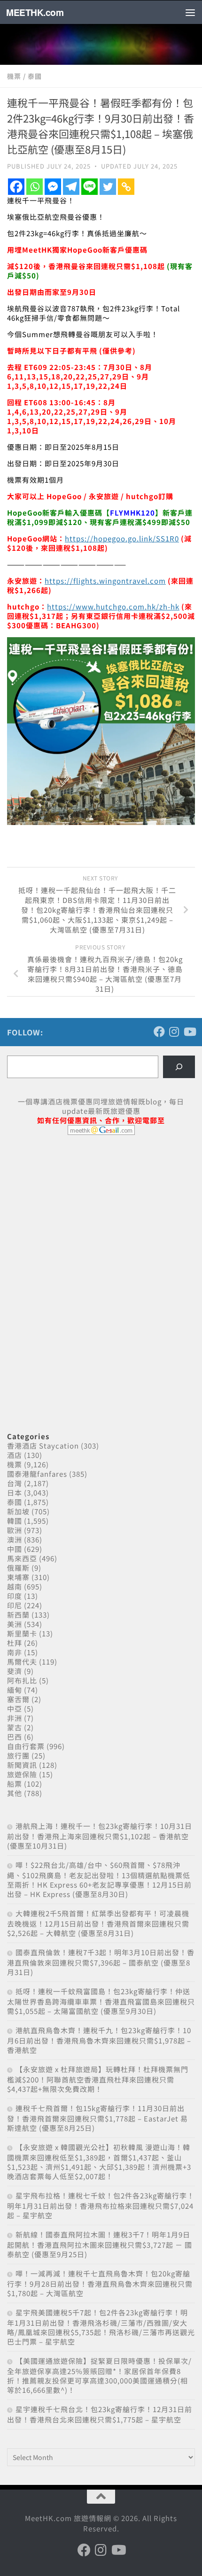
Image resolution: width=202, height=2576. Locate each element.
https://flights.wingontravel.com (105, 581)
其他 (15, 1793)
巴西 (15, 1737)
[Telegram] (71, 187)
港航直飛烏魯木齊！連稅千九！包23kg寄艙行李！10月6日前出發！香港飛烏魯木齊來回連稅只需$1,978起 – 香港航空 (99, 2040)
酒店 (15, 1455)
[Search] (179, 1067)
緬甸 (15, 1690)
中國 (15, 1549)
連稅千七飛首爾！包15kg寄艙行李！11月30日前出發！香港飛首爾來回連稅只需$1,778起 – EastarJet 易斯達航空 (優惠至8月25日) (97, 2118)
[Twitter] (108, 187)
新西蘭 (18, 1615)
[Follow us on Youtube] (189, 1032)
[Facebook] (16, 187)
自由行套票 (26, 1746)
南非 (15, 1652)
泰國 (35, 76)
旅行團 (18, 1755)
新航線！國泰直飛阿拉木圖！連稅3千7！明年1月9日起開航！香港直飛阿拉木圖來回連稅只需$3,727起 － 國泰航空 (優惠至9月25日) (100, 2244)
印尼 (15, 1605)
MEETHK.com (35, 12)
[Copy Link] (126, 187)
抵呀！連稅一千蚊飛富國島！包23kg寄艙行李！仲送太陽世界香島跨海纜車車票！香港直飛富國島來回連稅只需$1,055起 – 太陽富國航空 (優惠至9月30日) (101, 2001)
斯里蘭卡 (22, 1633)
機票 (14, 76)
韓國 (15, 1521)
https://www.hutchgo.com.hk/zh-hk (113, 606)
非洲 (15, 1718)
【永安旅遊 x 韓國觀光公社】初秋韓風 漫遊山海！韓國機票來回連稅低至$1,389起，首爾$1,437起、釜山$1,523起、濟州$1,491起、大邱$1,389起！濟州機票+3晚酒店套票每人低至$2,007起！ (99, 2162)
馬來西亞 (22, 1558)
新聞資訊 (22, 1765)
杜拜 (15, 1643)
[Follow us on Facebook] (159, 1032)
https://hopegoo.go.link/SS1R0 (122, 538)
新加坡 (18, 1511)
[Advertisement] (78, 1214)
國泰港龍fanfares (37, 1474)
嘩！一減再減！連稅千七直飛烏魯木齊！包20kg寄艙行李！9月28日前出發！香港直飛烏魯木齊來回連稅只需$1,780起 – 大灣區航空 (100, 2283)
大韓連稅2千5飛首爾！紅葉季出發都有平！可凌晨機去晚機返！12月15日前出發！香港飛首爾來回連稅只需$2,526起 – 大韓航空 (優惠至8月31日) (98, 1923)
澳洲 (15, 1539)
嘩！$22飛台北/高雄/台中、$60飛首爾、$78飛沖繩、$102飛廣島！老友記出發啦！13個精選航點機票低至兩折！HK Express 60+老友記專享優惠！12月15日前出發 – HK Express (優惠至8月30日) (99, 1879)
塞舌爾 (18, 1699)
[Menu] (190, 12)
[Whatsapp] (35, 187)
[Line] (89, 187)
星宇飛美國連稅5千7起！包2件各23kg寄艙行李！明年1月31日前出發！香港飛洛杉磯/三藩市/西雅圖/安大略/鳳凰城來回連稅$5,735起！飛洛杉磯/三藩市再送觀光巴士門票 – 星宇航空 (101, 2327)
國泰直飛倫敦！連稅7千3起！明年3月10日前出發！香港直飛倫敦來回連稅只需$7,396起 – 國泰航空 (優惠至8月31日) (101, 1962)
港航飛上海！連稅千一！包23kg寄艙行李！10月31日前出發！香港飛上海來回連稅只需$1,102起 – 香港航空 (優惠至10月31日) (100, 1836)
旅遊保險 (22, 1774)
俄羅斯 (18, 1568)
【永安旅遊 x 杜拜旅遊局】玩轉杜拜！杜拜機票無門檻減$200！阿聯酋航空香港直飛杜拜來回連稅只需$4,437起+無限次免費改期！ (98, 2079)
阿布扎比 (22, 1680)
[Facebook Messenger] (53, 187)
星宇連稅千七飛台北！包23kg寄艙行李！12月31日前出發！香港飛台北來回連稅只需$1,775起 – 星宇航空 (100, 2414)
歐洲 (15, 1530)
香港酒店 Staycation (43, 1446)
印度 (15, 1596)
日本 (15, 1492)
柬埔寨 (18, 1577)
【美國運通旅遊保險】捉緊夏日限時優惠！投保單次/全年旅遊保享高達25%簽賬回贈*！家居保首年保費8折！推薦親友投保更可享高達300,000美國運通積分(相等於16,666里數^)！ (99, 2375)
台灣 (15, 1483)
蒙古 (15, 1727)
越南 (15, 1586)
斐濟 (15, 1671)
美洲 (15, 1624)
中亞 (15, 1708)
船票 (15, 1784)
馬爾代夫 (22, 1662)
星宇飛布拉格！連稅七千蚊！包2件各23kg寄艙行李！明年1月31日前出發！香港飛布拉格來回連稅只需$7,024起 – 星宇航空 (101, 2205)
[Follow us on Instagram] (174, 1032)
